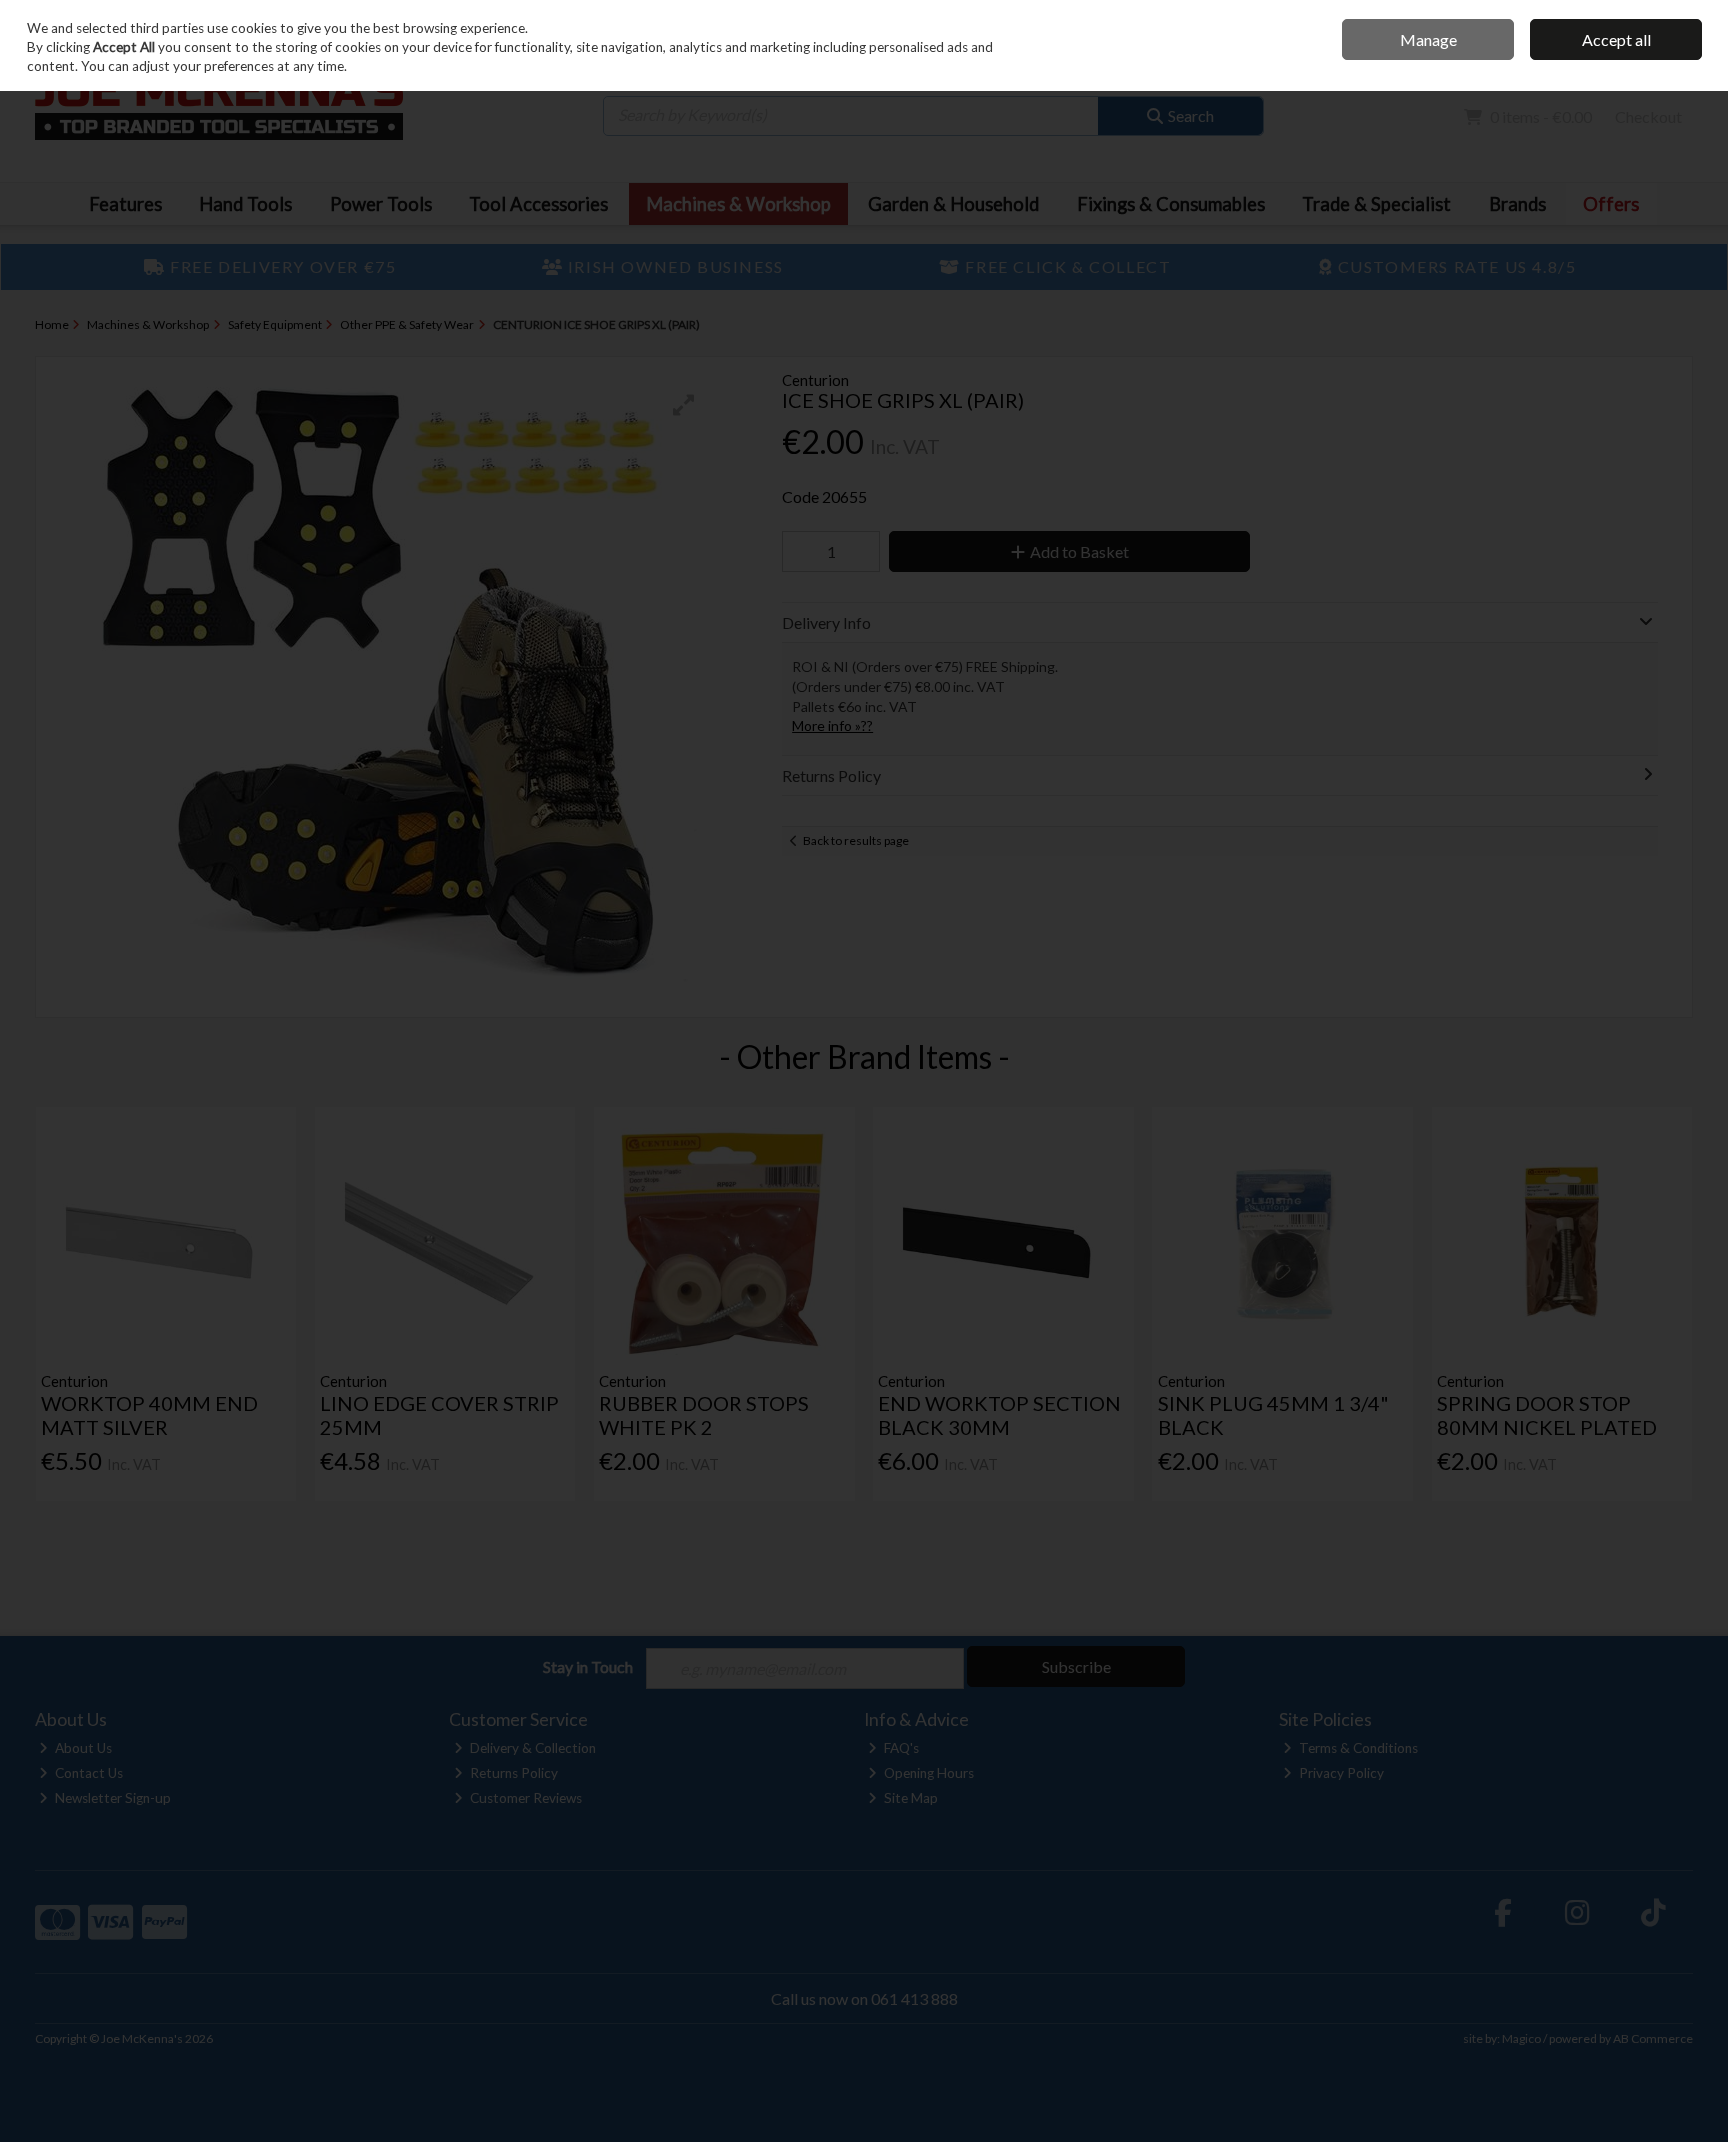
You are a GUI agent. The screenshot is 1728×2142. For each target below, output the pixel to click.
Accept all (1616, 39)
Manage (1428, 39)
